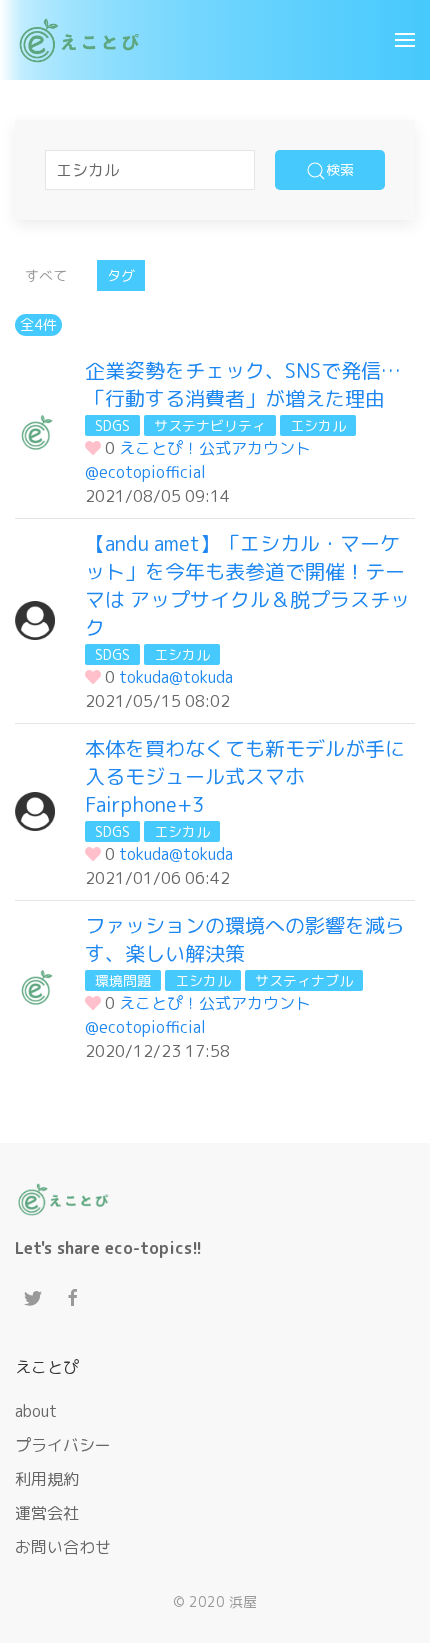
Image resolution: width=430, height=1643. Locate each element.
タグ (121, 275)
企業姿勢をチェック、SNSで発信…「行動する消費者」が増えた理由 (243, 384)
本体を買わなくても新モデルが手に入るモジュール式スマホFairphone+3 (245, 776)
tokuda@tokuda (176, 677)
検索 (340, 169)
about (36, 1411)
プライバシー (63, 1445)
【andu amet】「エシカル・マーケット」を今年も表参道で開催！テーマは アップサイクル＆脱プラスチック (247, 585)
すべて (46, 275)
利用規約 (47, 1479)
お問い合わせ (63, 1547)
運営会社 (47, 1513)
